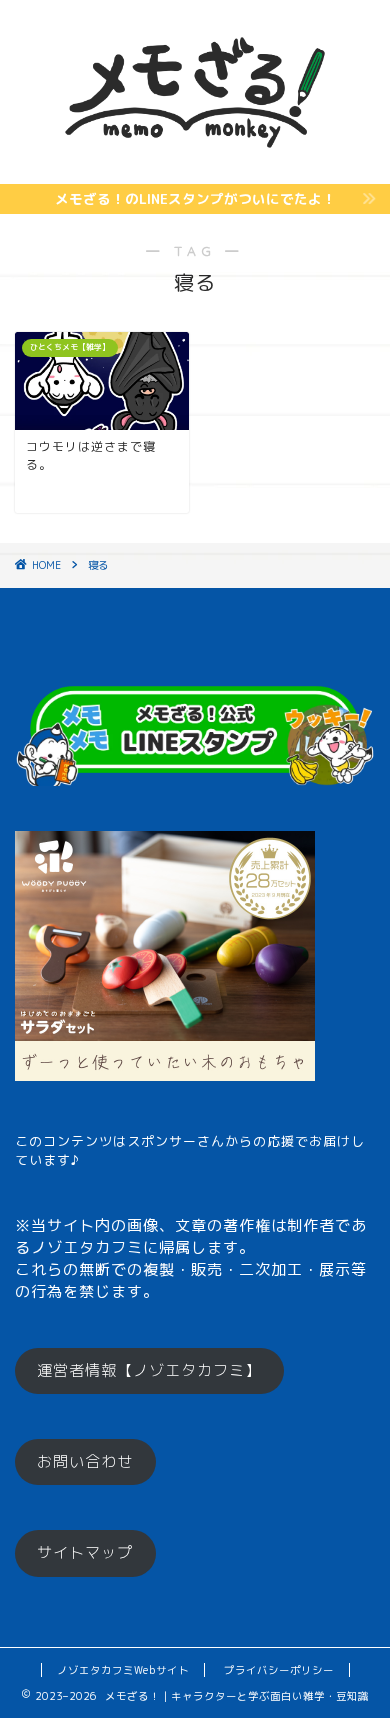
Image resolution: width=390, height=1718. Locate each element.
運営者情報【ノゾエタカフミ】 (149, 1370)
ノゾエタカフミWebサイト (123, 1670)
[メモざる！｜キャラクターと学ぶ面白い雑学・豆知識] (195, 167)
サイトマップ (85, 1552)
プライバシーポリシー (279, 1670)
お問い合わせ (85, 1461)
